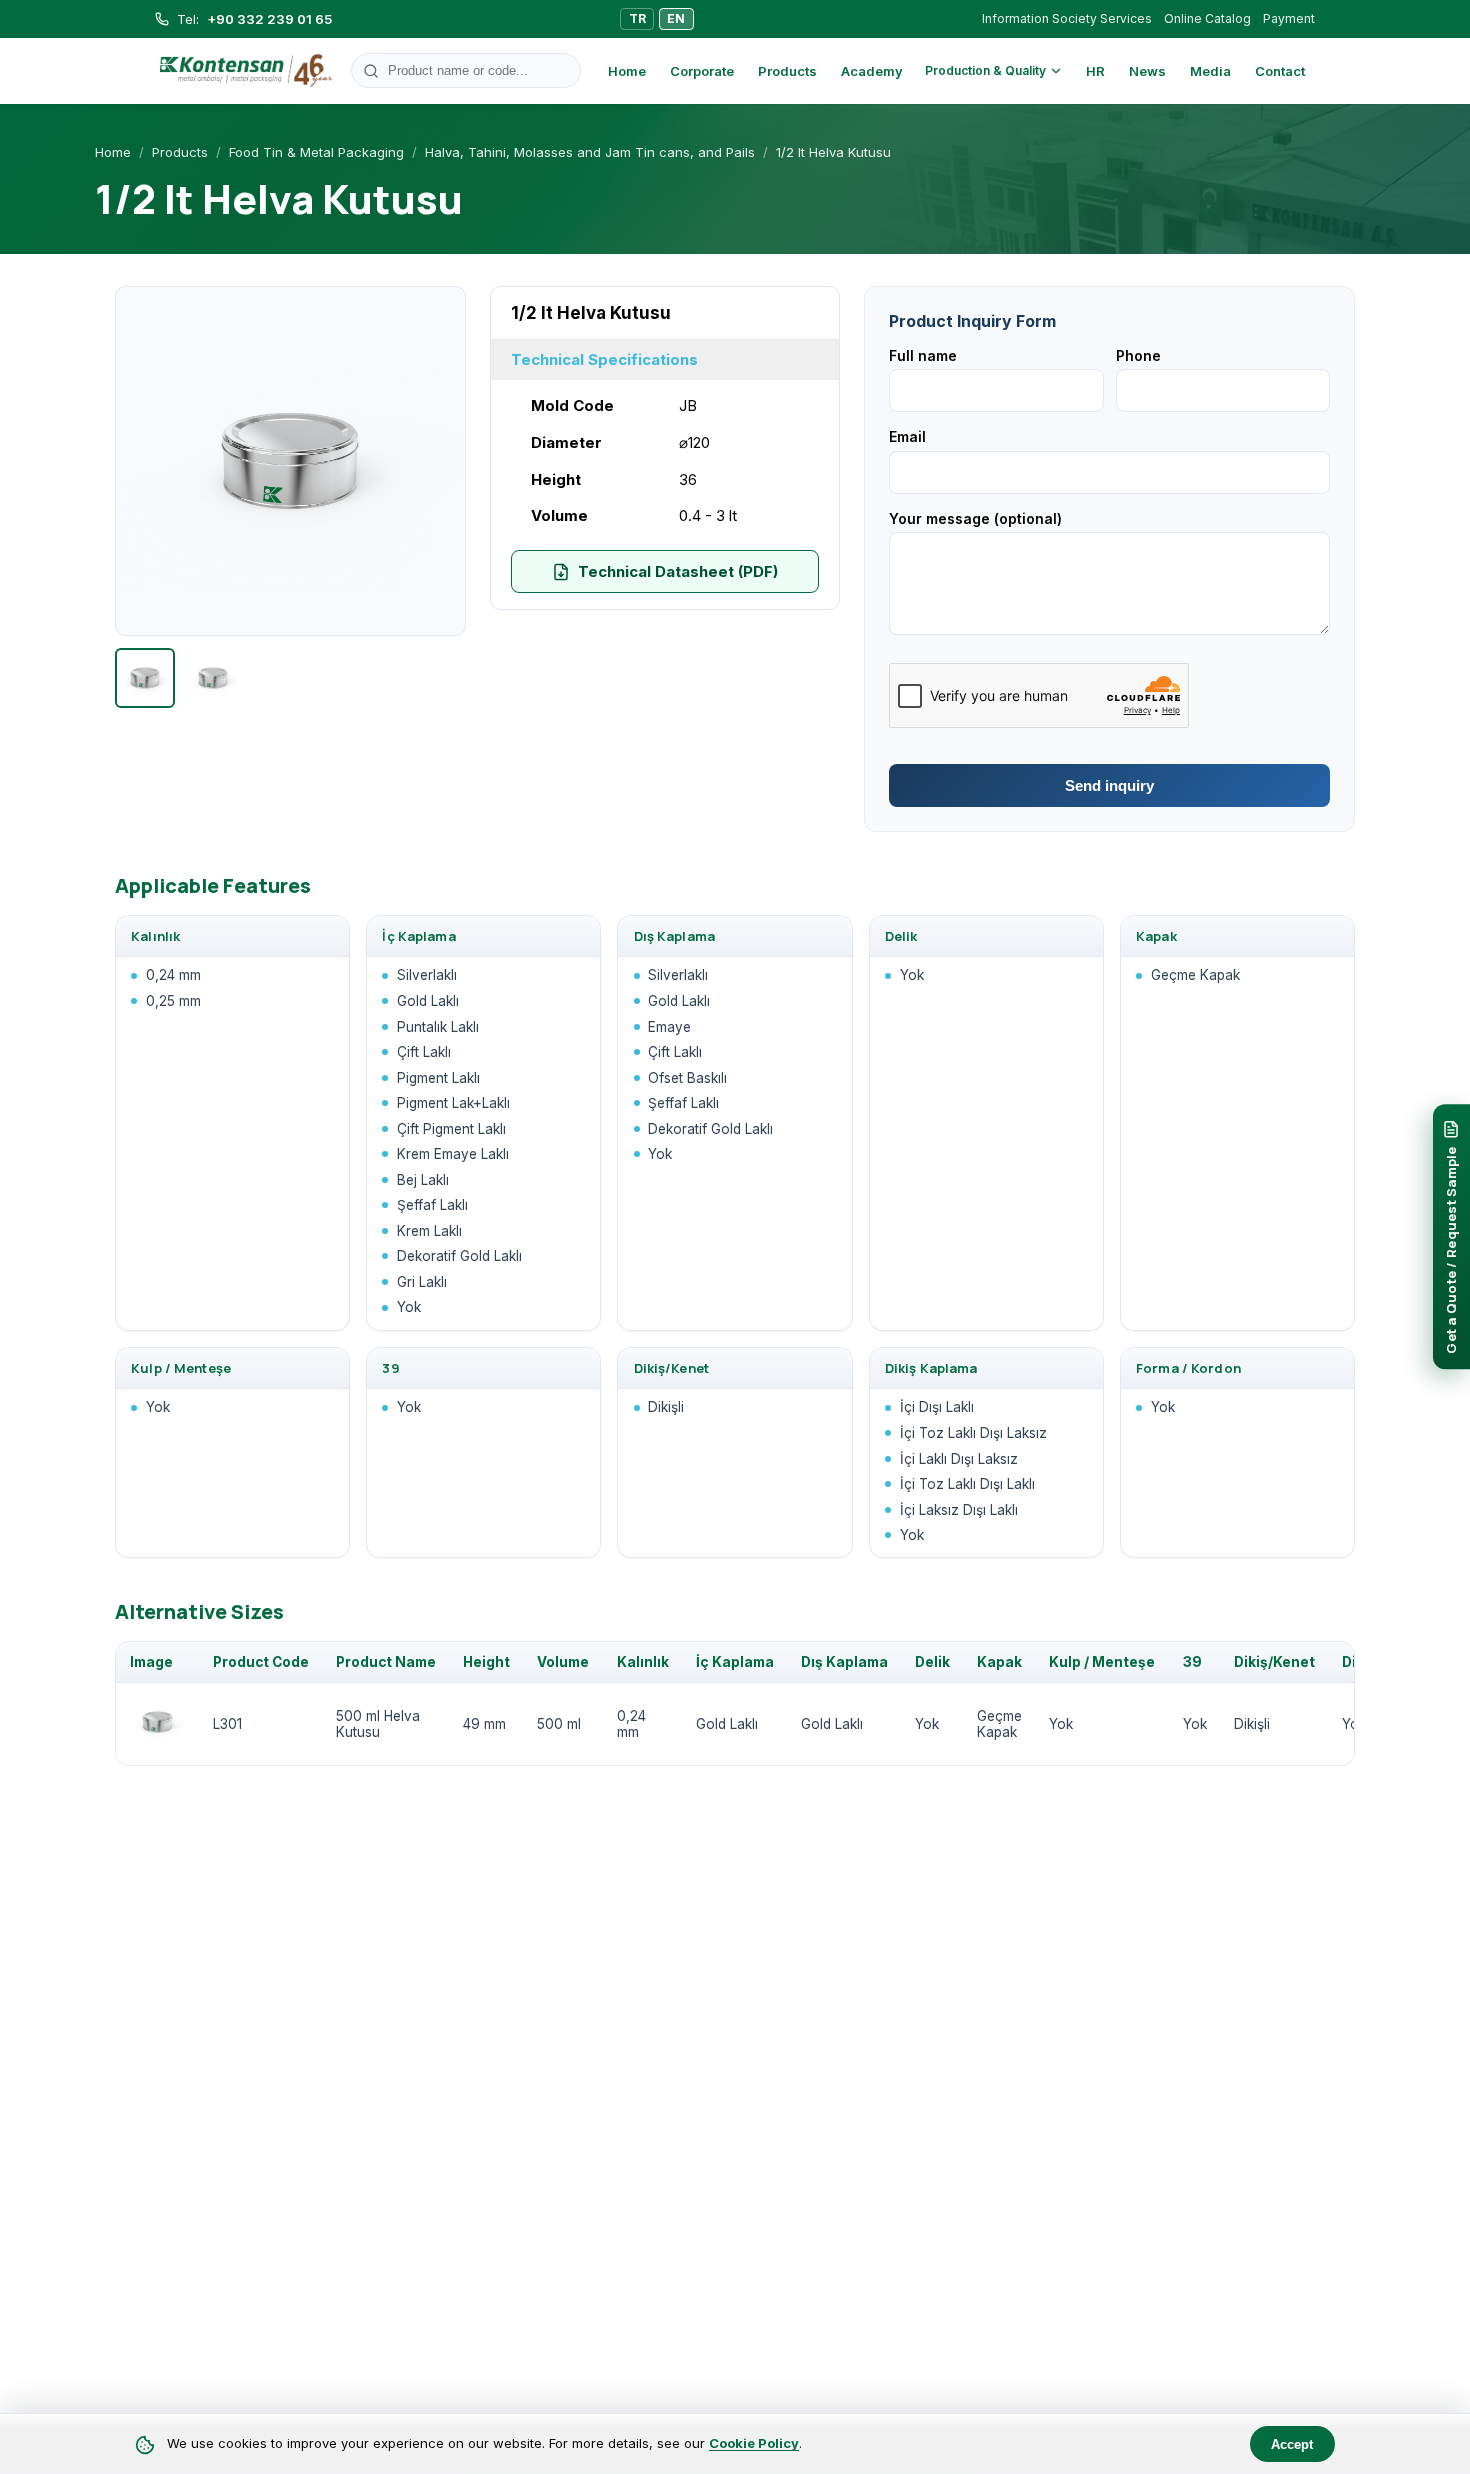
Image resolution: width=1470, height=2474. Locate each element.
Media (1210, 71)
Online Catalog (1207, 18)
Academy (872, 71)
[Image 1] (145, 678)
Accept (1292, 2444)
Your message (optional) (975, 518)
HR (1095, 71)
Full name (923, 355)
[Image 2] (213, 678)
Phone (1138, 355)
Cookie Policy (754, 2443)
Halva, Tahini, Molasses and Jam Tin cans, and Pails (590, 152)
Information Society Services (1067, 18)
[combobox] (466, 70)
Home (627, 71)
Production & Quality (985, 70)
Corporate (702, 71)
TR (637, 18)
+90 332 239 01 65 (269, 19)
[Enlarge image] (290, 461)
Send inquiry (1109, 785)
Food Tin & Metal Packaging (316, 152)
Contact (1280, 71)
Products (787, 71)
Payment (1289, 18)
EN (676, 18)
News (1147, 71)
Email (907, 436)
